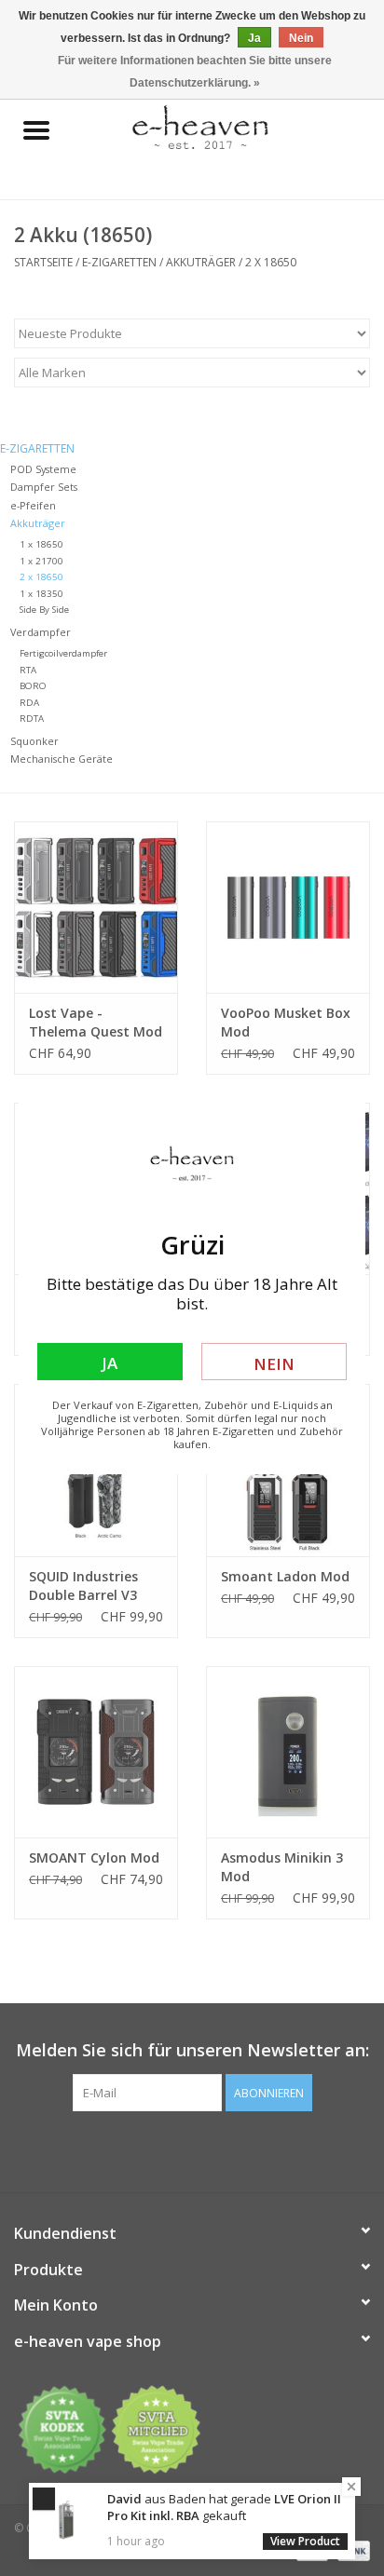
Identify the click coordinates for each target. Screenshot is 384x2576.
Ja (110, 1363)
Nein (274, 1364)
